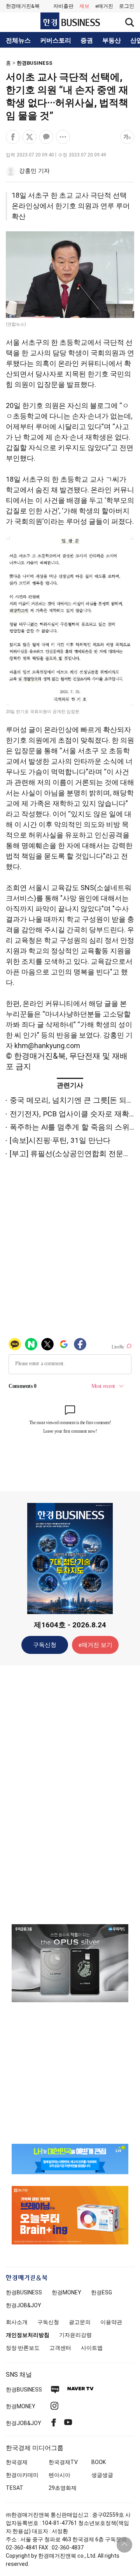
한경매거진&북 (23, 6)
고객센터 (60, 2348)
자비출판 (63, 6)
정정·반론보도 (23, 2348)
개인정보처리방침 (28, 2335)
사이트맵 (92, 2348)
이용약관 (111, 2322)
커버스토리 (56, 41)
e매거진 (104, 6)
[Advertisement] (70, 1794)
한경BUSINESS (35, 63)
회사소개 (17, 2322)
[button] (127, 6)
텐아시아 (59, 2475)
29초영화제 (63, 2488)
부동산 (112, 41)
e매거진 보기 (95, 1645)
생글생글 (102, 2475)
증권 (87, 41)
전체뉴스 (18, 41)
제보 (84, 6)
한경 (24, 2292)
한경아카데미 (22, 2475)
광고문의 (80, 2322)
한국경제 (17, 2462)
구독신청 (45, 1645)
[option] (70, 1963)
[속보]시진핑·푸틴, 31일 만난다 (60, 1140)
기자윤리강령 (75, 2335)
